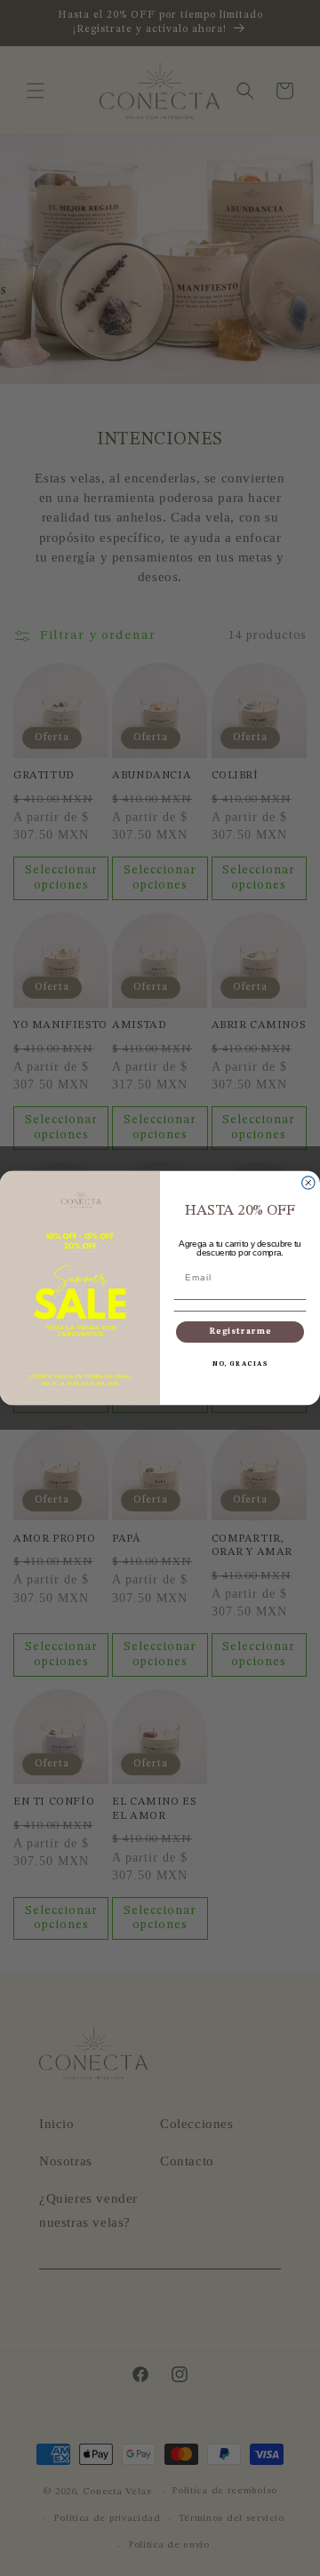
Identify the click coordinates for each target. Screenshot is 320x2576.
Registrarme (240, 1332)
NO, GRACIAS (240, 1364)
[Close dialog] (308, 1183)
